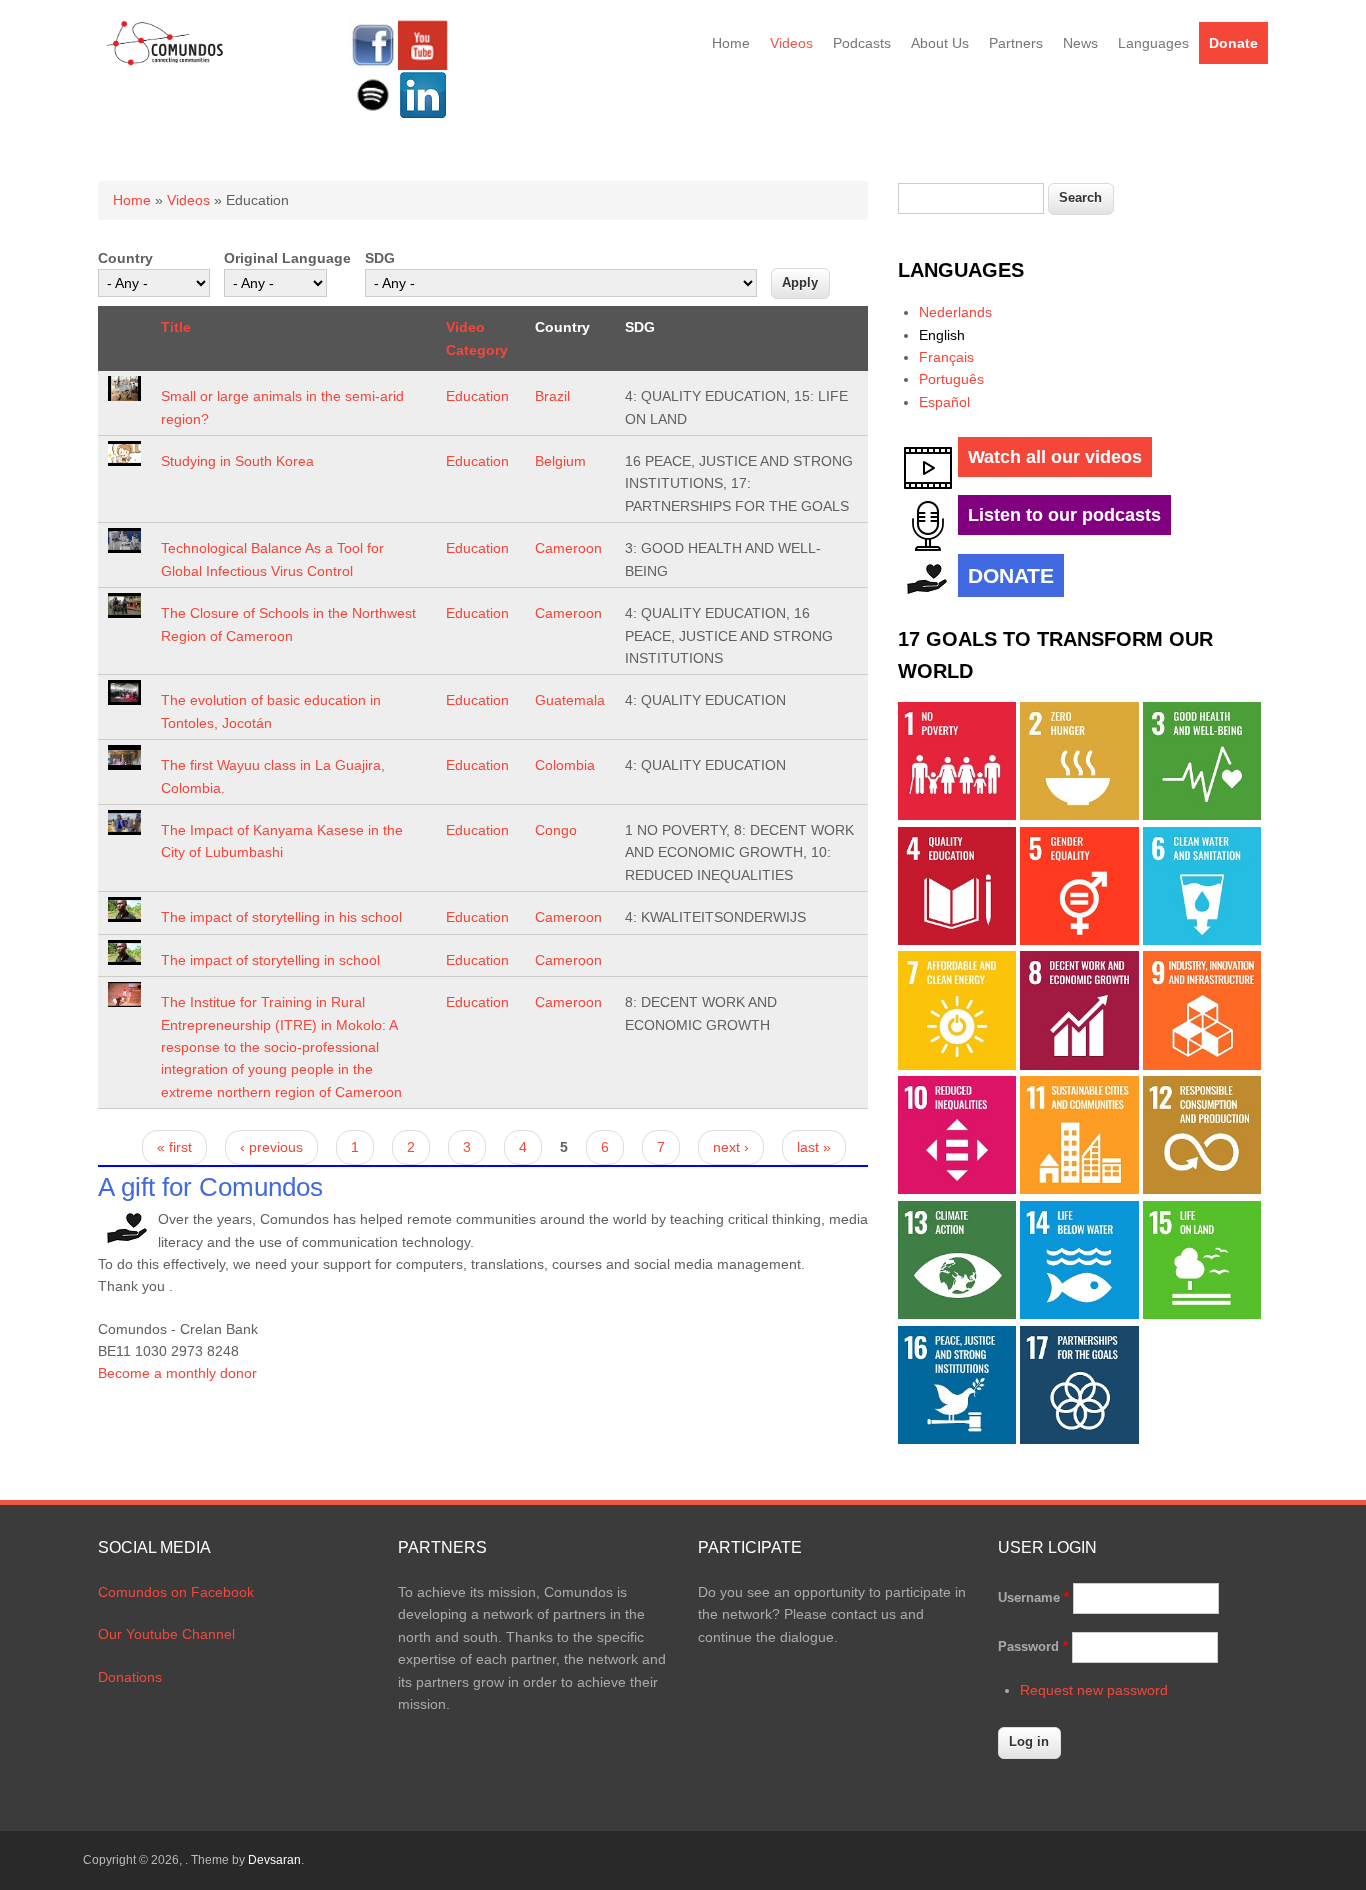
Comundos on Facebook (176, 1592)
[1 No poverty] (957, 815)
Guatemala (570, 700)
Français (946, 357)
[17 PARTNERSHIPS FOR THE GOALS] (1079, 1439)
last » (814, 1147)
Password (1033, 1646)
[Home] (165, 62)
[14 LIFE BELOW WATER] (1079, 1314)
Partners (1016, 43)
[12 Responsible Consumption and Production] (1202, 1189)
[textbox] (971, 198)
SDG (380, 258)
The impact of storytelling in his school (281, 917)
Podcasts (862, 43)
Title (176, 327)
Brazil (552, 396)
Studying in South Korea (237, 461)
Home (731, 43)
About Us (940, 43)
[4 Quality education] (957, 940)
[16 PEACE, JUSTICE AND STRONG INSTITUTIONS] (957, 1439)
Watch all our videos (1055, 457)
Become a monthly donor (177, 1373)
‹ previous (271, 1147)
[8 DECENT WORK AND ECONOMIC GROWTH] (1079, 1065)
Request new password (1094, 1690)
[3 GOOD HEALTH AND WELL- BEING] (1202, 815)
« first (174, 1147)
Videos (791, 43)
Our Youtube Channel (166, 1634)
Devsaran (274, 1860)
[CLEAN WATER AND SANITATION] (1202, 940)
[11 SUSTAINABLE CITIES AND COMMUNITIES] (1079, 1189)
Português (951, 379)
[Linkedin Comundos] (423, 115)
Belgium (560, 461)
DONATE (1011, 575)
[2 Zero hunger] (1079, 815)
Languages (1153, 43)
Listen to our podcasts (1064, 515)
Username (1033, 1597)
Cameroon (568, 548)
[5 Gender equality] (1079, 940)
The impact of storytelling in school (270, 960)
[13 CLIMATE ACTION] (957, 1314)
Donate (1233, 43)
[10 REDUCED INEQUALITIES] (957, 1189)
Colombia (565, 765)
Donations (130, 1677)
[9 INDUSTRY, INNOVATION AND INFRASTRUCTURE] (1202, 1065)
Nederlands (955, 312)
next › (731, 1147)
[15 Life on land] (1202, 1314)
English (942, 335)
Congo (556, 830)
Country (125, 258)
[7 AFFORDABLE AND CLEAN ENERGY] (957, 1065)
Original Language (287, 258)
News (1080, 43)
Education (477, 396)
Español (944, 402)
